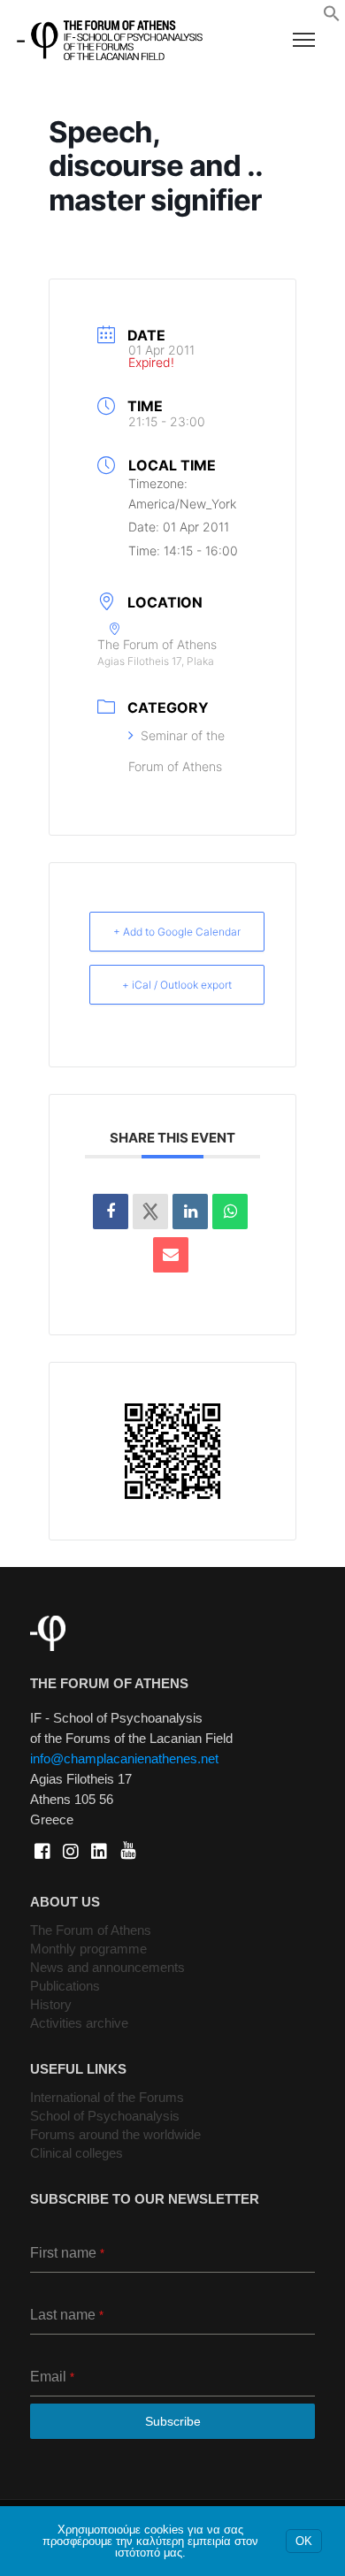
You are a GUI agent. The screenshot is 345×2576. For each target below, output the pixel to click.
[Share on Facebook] (111, 1212)
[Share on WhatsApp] (230, 1212)
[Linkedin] (190, 1212)
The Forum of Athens (91, 1930)
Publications (65, 1986)
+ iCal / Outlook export (177, 985)
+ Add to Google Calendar (177, 932)
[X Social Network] (150, 1212)
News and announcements (107, 1967)
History (51, 2004)
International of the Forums (107, 2097)
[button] (332, 18)
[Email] (171, 1255)
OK (304, 2541)
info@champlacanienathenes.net (124, 1758)
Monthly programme (88, 1949)
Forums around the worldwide (115, 2134)
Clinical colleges (77, 2153)
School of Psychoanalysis (105, 2116)
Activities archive (79, 2023)
